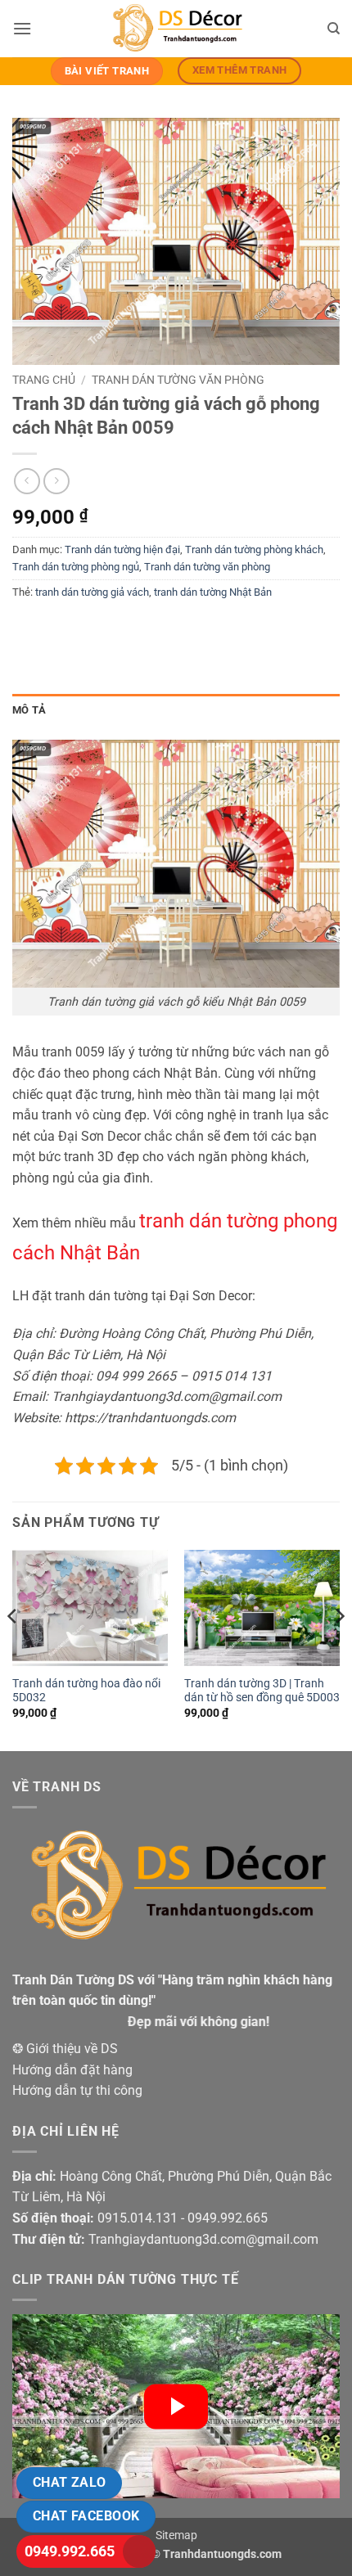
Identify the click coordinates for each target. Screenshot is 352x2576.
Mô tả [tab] (29, 710)
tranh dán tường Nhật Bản (213, 592)
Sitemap (176, 2535)
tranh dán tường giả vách (92, 592)
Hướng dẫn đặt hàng (72, 2070)
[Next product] (27, 481)
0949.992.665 (70, 2551)
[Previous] (13, 1649)
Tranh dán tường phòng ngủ (76, 567)
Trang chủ (44, 380)
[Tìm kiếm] (334, 29)
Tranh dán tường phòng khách (254, 549)
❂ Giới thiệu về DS (65, 2049)
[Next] (339, 1649)
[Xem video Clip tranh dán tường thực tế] (176, 2406)
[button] (22, 28)
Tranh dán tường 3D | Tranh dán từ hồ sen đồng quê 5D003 (262, 1691)
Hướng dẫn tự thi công (77, 2090)
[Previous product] (56, 481)
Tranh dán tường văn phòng (178, 380)
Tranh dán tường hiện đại (122, 549)
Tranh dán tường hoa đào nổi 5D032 (86, 1691)
